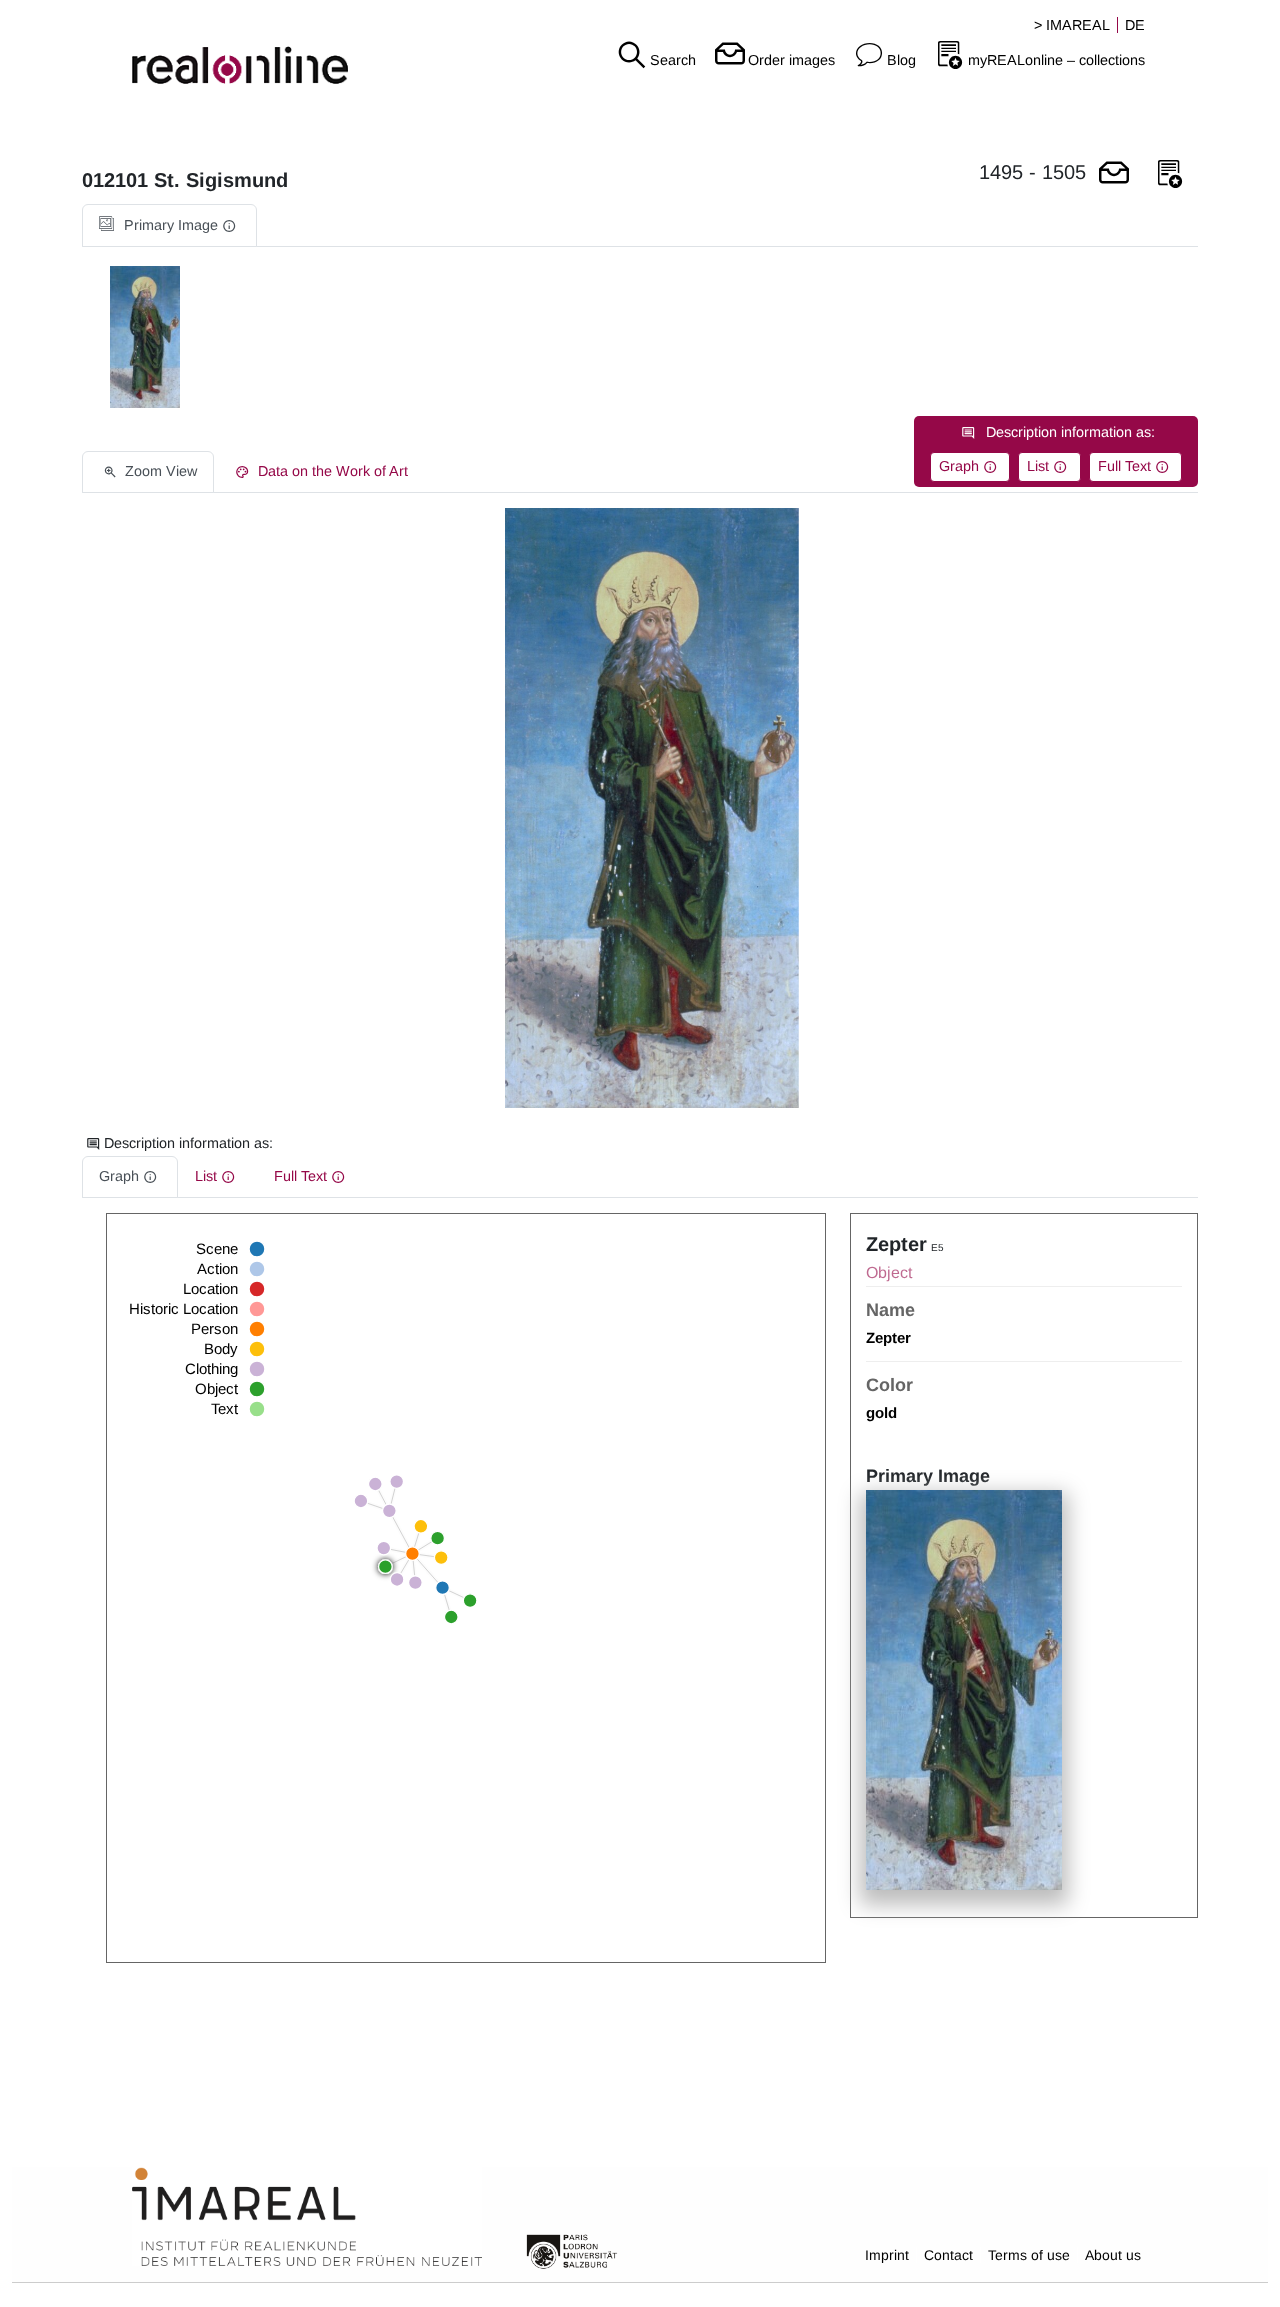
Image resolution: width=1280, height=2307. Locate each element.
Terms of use (1029, 2255)
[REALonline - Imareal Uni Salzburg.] (213, 50)
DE (1135, 25)
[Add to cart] (1114, 174)
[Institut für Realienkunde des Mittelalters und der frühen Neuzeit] (307, 2218)
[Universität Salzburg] (572, 2250)
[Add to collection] (1170, 174)
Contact (948, 2255)
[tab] (169, 225)
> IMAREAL (1072, 25)
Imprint (887, 2255)
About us (1113, 2255)
